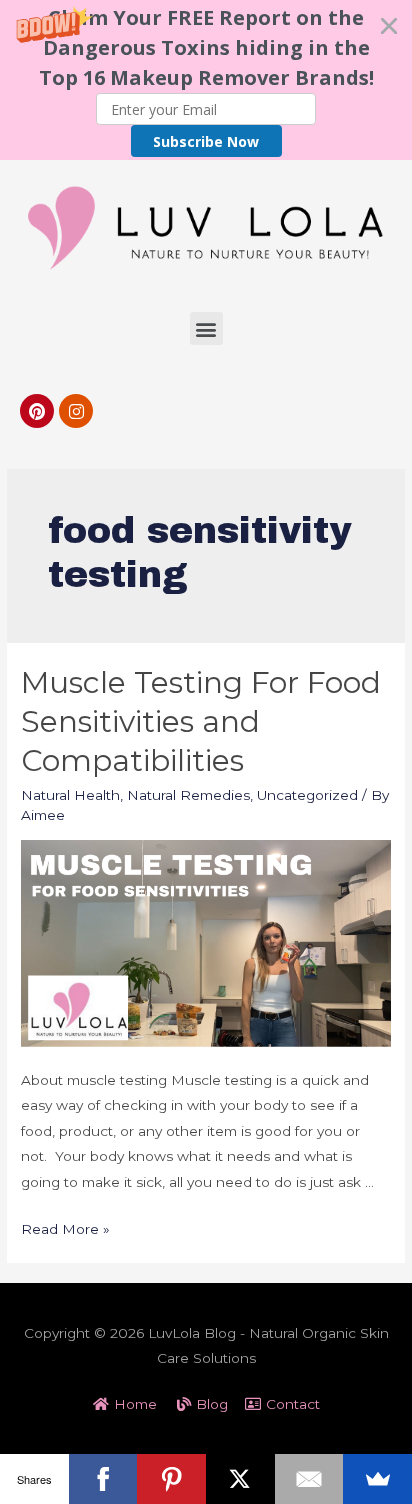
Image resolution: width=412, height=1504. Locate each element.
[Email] (309, 1479)
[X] (240, 1479)
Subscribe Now (206, 141)
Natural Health (70, 795)
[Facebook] (103, 1479)
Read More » (65, 1229)
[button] (206, 80)
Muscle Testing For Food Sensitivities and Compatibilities (201, 721)
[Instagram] (76, 411)
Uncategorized (307, 795)
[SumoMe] (377, 1479)
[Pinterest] (37, 411)
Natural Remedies (188, 795)
